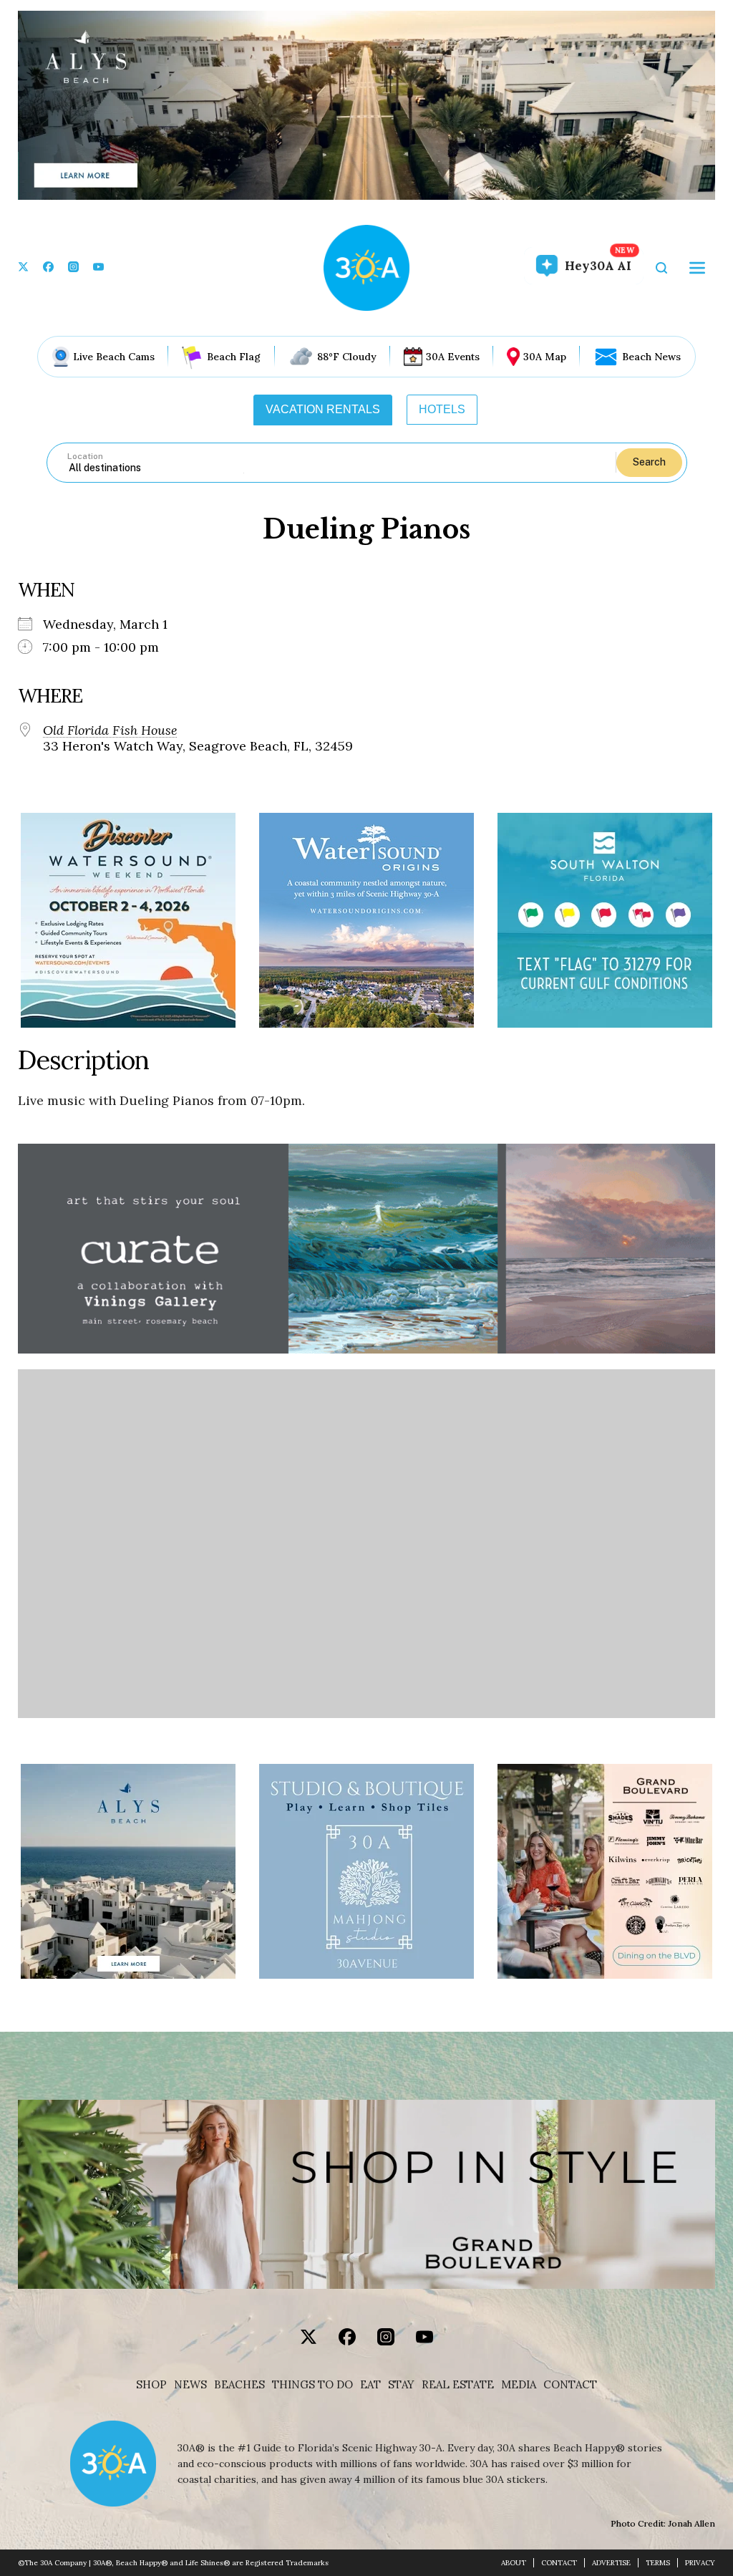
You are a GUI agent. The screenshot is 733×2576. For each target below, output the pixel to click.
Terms (658, 2563)
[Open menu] (697, 268)
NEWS (190, 2385)
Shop (151, 2385)
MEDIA (519, 2385)
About (514, 2563)
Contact (570, 2385)
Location (85, 456)
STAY (401, 2385)
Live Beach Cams (114, 357)
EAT (370, 2385)
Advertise (611, 2563)
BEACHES (239, 2385)
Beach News (651, 357)
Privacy (700, 2563)
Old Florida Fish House (110, 730)
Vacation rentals (323, 409)
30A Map (545, 357)
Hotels (442, 409)
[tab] (323, 410)
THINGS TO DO (312, 2385)
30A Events (453, 357)
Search (649, 462)
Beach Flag (234, 357)
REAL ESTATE (458, 2385)
